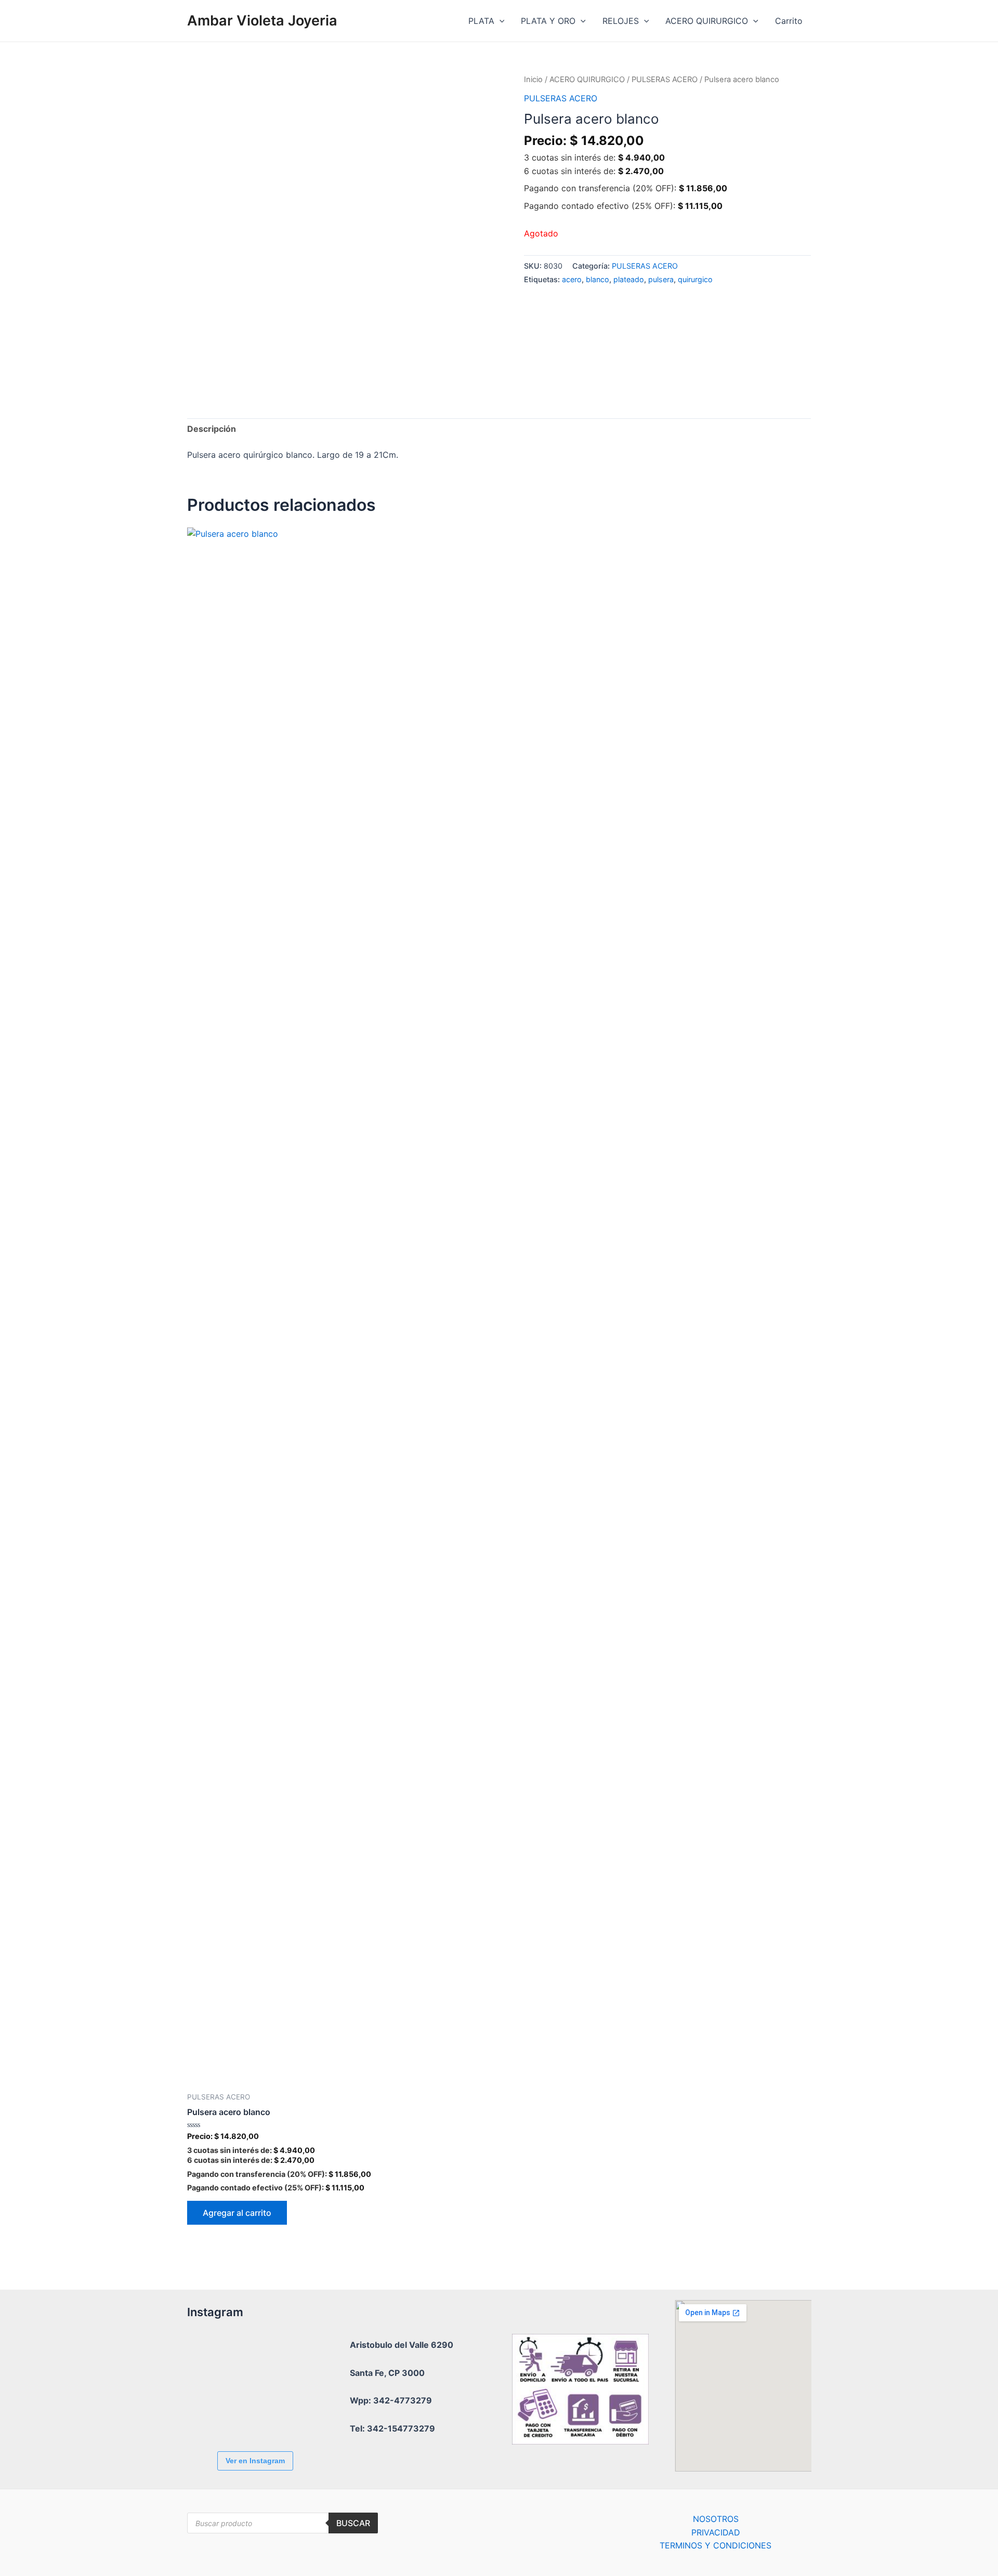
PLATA (481, 21)
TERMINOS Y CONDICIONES (715, 2545)
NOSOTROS (716, 2519)
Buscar (353, 2523)
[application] (500, 21)
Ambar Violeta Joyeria (262, 21)
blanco (598, 279)
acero (572, 279)
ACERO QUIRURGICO (707, 21)
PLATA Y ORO (548, 21)
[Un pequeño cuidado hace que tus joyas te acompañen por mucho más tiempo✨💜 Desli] (216, 2415)
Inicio (533, 80)
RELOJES (621, 21)
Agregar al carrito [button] (237, 2213)
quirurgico (695, 279)
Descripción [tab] (212, 429)
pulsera (661, 279)
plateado (629, 279)
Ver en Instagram (255, 2461)
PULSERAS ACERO (665, 80)
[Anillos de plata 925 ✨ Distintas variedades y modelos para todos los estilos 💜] (273, 2415)
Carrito (789, 21)
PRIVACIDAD (716, 2532)
